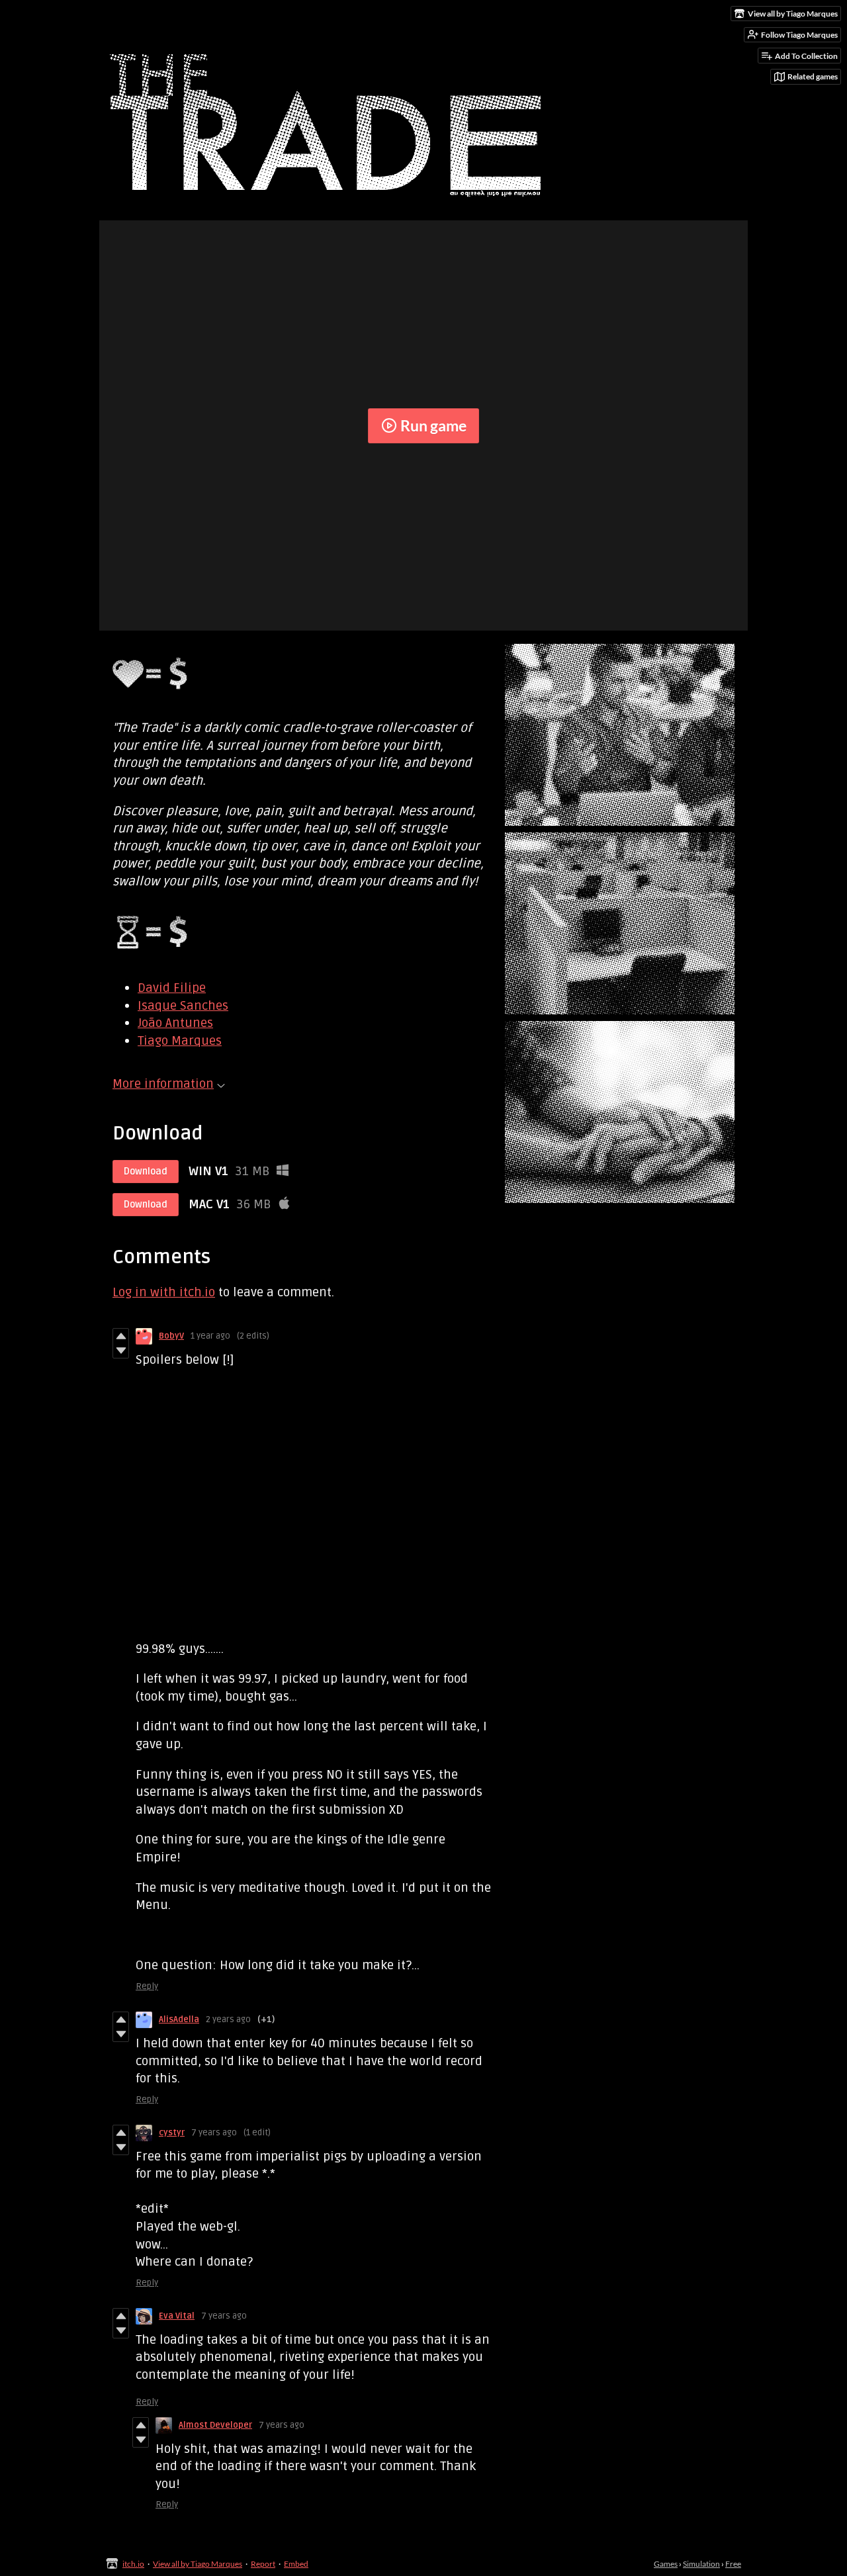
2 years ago (228, 2020)
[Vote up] (121, 1336)
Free (733, 2564)
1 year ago (210, 1336)
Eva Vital (177, 2316)
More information (163, 1084)
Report (263, 2564)
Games (666, 2564)
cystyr (172, 2133)
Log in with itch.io (164, 1292)
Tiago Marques (180, 1041)
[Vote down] (121, 1351)
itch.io (133, 2564)
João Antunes (175, 1023)
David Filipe (172, 988)
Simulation (701, 2564)
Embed (296, 2564)
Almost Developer (215, 2425)
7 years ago (214, 2133)
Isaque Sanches (183, 1006)
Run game (433, 425)
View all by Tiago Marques (198, 2564)
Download (146, 1172)
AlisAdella (179, 2020)
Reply (147, 1986)
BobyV (171, 1336)
